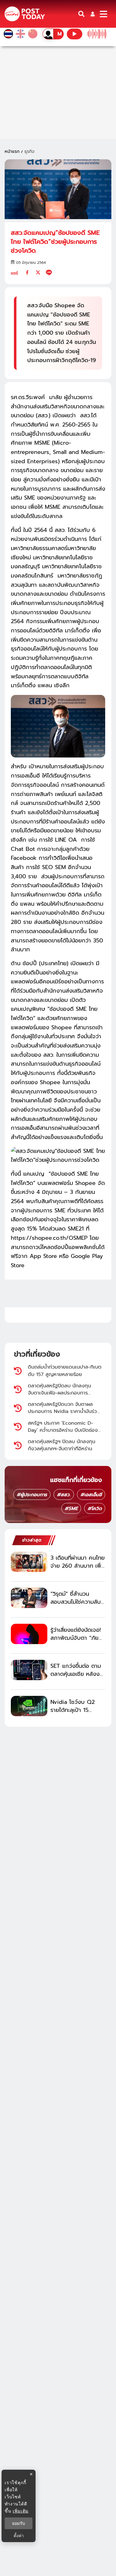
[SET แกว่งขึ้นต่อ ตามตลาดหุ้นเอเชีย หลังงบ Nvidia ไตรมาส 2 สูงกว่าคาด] (29, 1670)
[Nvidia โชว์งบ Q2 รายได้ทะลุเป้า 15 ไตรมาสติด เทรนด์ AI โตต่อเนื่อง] (29, 1706)
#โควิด (95, 1508)
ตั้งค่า (19, 2536)
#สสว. (64, 1495)
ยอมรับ (19, 2523)
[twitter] (38, 272)
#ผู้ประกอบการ (32, 1495)
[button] (93, 14)
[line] (49, 272)
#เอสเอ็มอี (91, 1495)
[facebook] (27, 272)
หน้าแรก (12, 151)
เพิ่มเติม (21, 2511)
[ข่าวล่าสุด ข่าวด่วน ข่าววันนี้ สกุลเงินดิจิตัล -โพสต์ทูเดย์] (25, 14)
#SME (71, 1508)
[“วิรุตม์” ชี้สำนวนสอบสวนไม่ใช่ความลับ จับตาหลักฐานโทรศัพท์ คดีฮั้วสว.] (29, 1598)
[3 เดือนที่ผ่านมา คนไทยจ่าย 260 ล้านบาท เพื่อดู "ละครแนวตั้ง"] (29, 1562)
